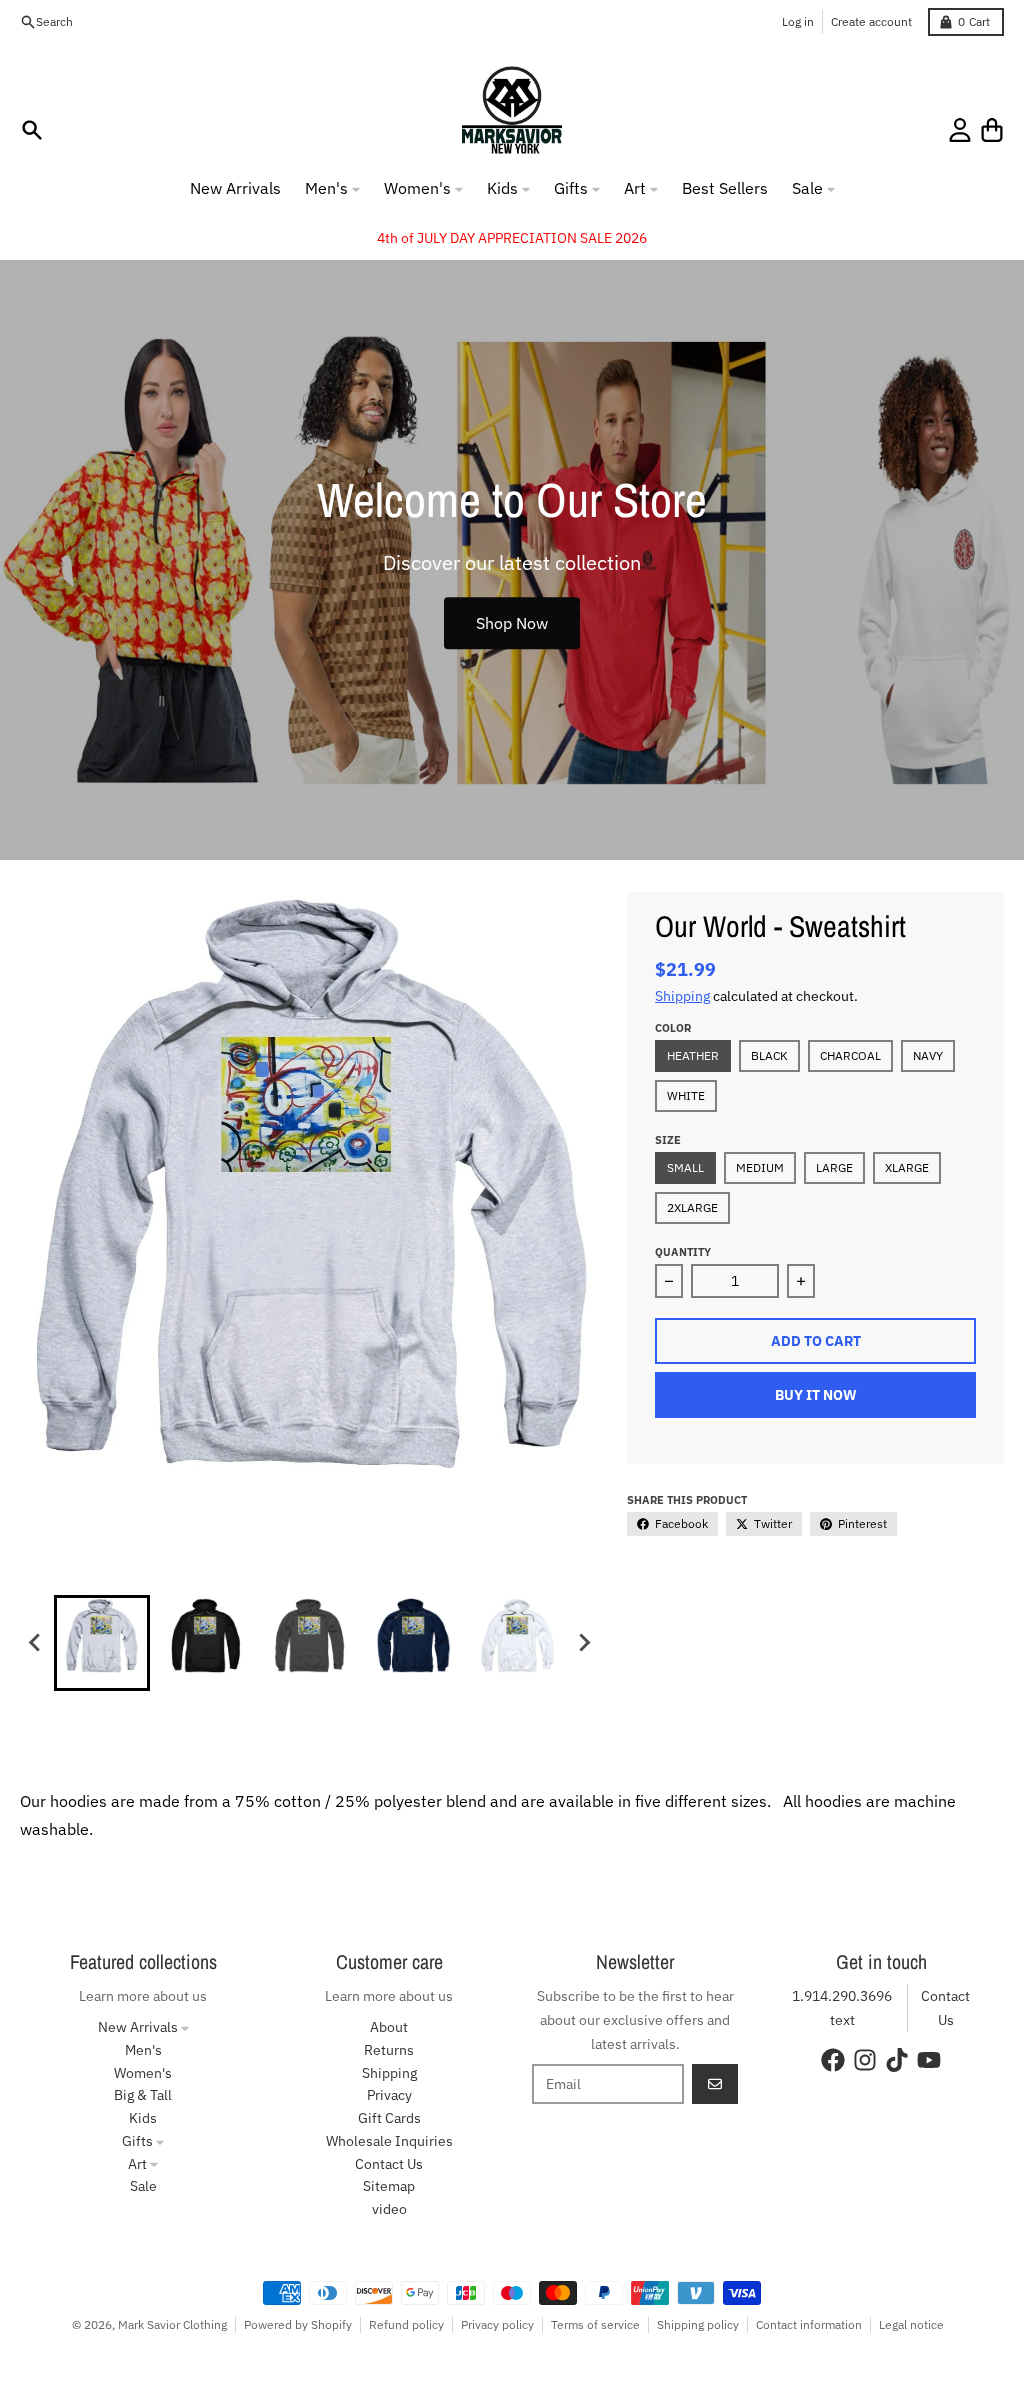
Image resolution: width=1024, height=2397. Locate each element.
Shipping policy (698, 2324)
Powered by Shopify (298, 2324)
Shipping (682, 996)
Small (685, 1167)
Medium (760, 1167)
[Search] (32, 130)
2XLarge (692, 1207)
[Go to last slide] (36, 1643)
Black (769, 1055)
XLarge (907, 1167)
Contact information (809, 2324)
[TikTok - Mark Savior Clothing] (897, 2060)
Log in (798, 21)
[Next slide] (584, 1643)
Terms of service (595, 2324)
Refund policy (406, 2324)
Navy (928, 1055)
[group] (102, 1643)
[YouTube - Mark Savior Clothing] (929, 2060)
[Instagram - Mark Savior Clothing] (865, 2060)
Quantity (683, 1252)
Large (834, 1167)
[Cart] (992, 130)
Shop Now (512, 623)
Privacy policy (497, 2324)
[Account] (960, 130)
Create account (871, 21)
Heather (693, 1055)
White (686, 1095)
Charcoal (850, 1055)
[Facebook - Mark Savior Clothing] (833, 2060)
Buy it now (816, 1395)
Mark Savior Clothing (172, 2324)
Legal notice (911, 2324)
